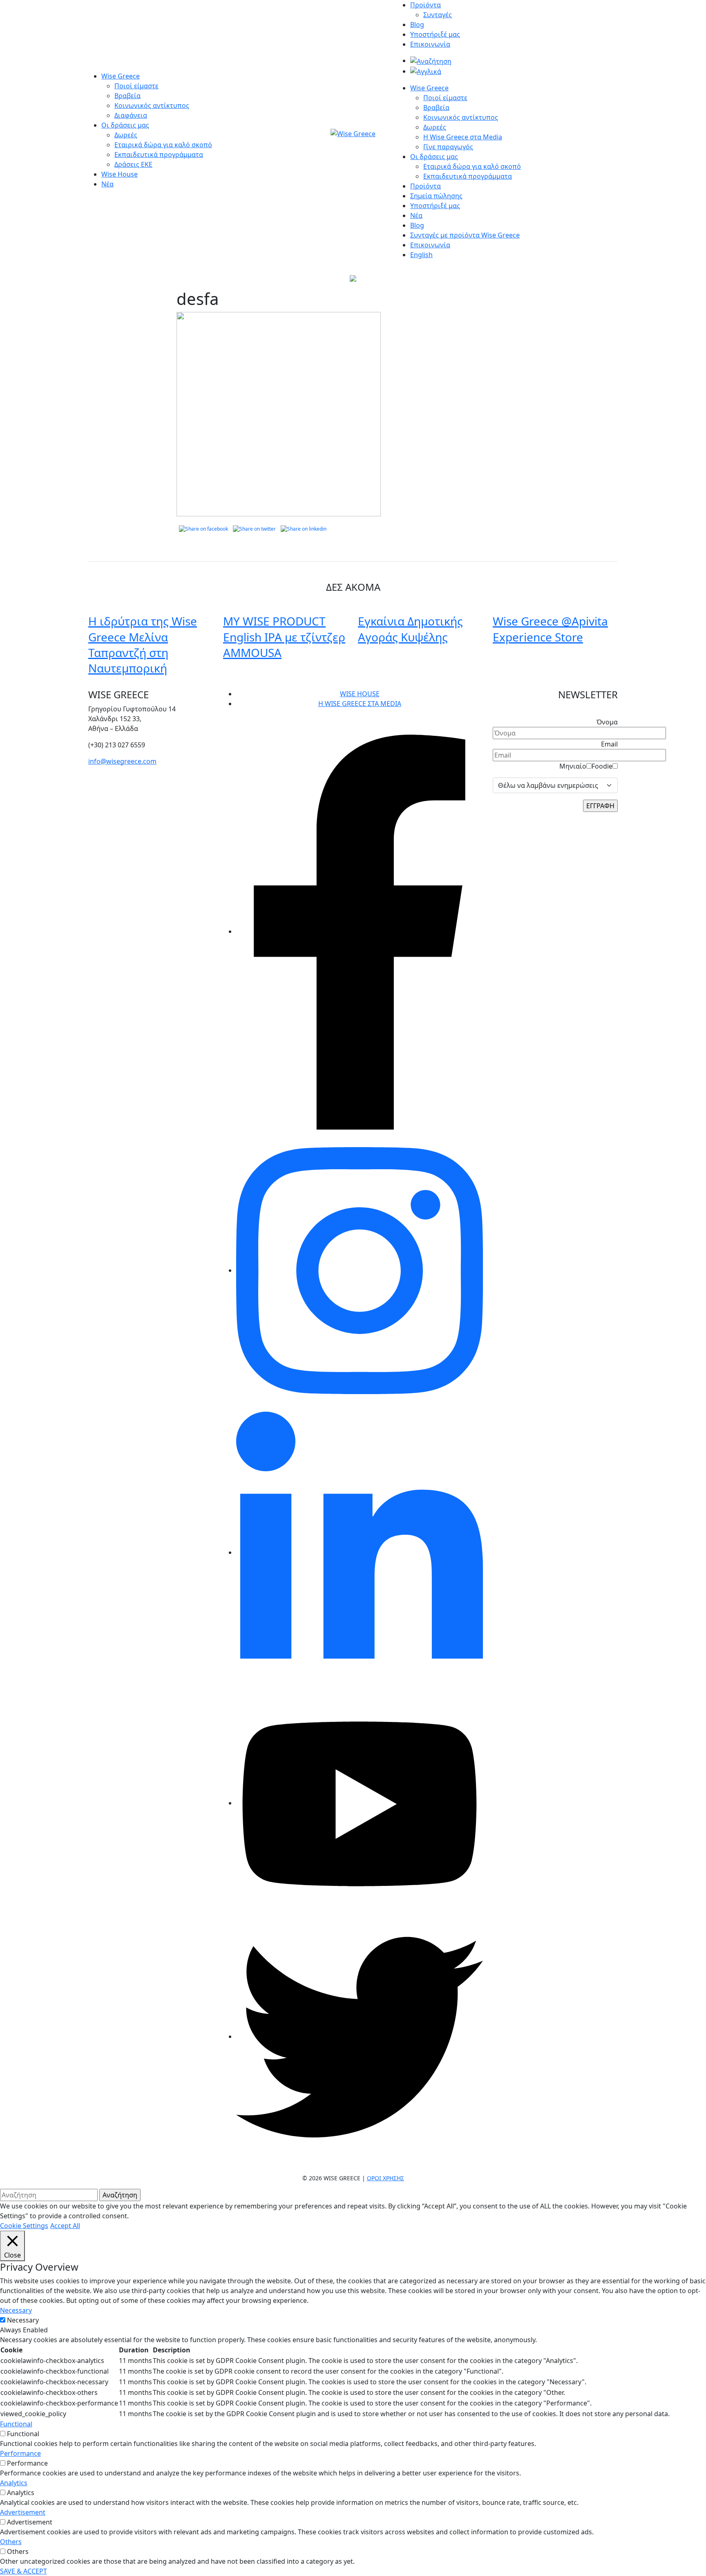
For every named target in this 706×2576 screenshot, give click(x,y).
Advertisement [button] (23, 2512)
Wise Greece (121, 76)
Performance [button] (20, 2453)
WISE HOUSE (360, 694)
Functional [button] (16, 2424)
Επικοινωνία (430, 44)
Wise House (120, 174)
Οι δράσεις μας (125, 125)
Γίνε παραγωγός (448, 147)
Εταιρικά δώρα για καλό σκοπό (163, 145)
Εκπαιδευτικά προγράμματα (159, 155)
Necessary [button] (16, 2310)
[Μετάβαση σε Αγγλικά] (426, 71)
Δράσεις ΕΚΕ (133, 164)
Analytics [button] (14, 2483)
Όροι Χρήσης (385, 2178)
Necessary (23, 2320)
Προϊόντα (426, 5)
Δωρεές (126, 135)
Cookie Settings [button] (24, 2226)
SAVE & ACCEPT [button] (23, 2571)
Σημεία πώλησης (436, 196)
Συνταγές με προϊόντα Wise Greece (465, 235)
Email (609, 744)
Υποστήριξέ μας (435, 34)
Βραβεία (127, 96)
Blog (417, 25)
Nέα (416, 215)
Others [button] (11, 2542)
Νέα (107, 184)
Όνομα (607, 722)
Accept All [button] (65, 2226)
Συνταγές (438, 15)
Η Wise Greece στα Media (463, 137)
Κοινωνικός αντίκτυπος (152, 105)
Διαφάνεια (131, 115)
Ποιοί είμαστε (136, 86)
